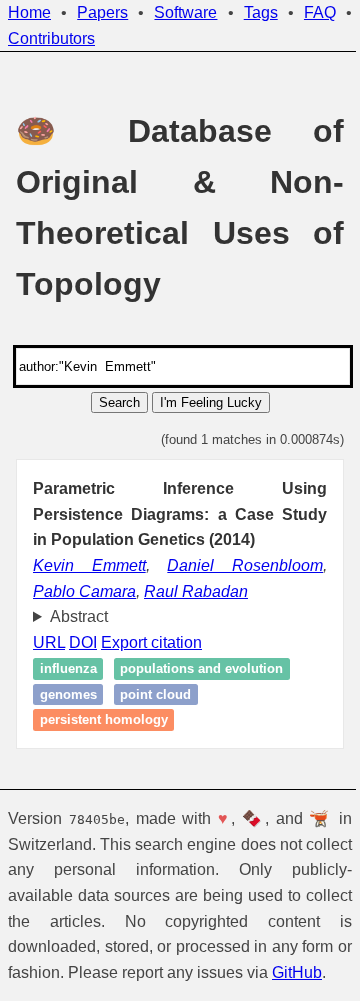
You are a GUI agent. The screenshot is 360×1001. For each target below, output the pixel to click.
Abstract (79, 616)
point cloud (155, 694)
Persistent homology (104, 720)
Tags (261, 12)
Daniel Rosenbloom (245, 565)
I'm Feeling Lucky (211, 402)
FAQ (320, 12)
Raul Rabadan (196, 591)
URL (49, 642)
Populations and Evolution (201, 668)
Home (29, 12)
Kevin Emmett (89, 565)
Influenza (68, 668)
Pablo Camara (84, 591)
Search (119, 402)
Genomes (68, 694)
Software (185, 12)
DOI (83, 642)
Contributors (51, 38)
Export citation (151, 642)
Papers (102, 12)
